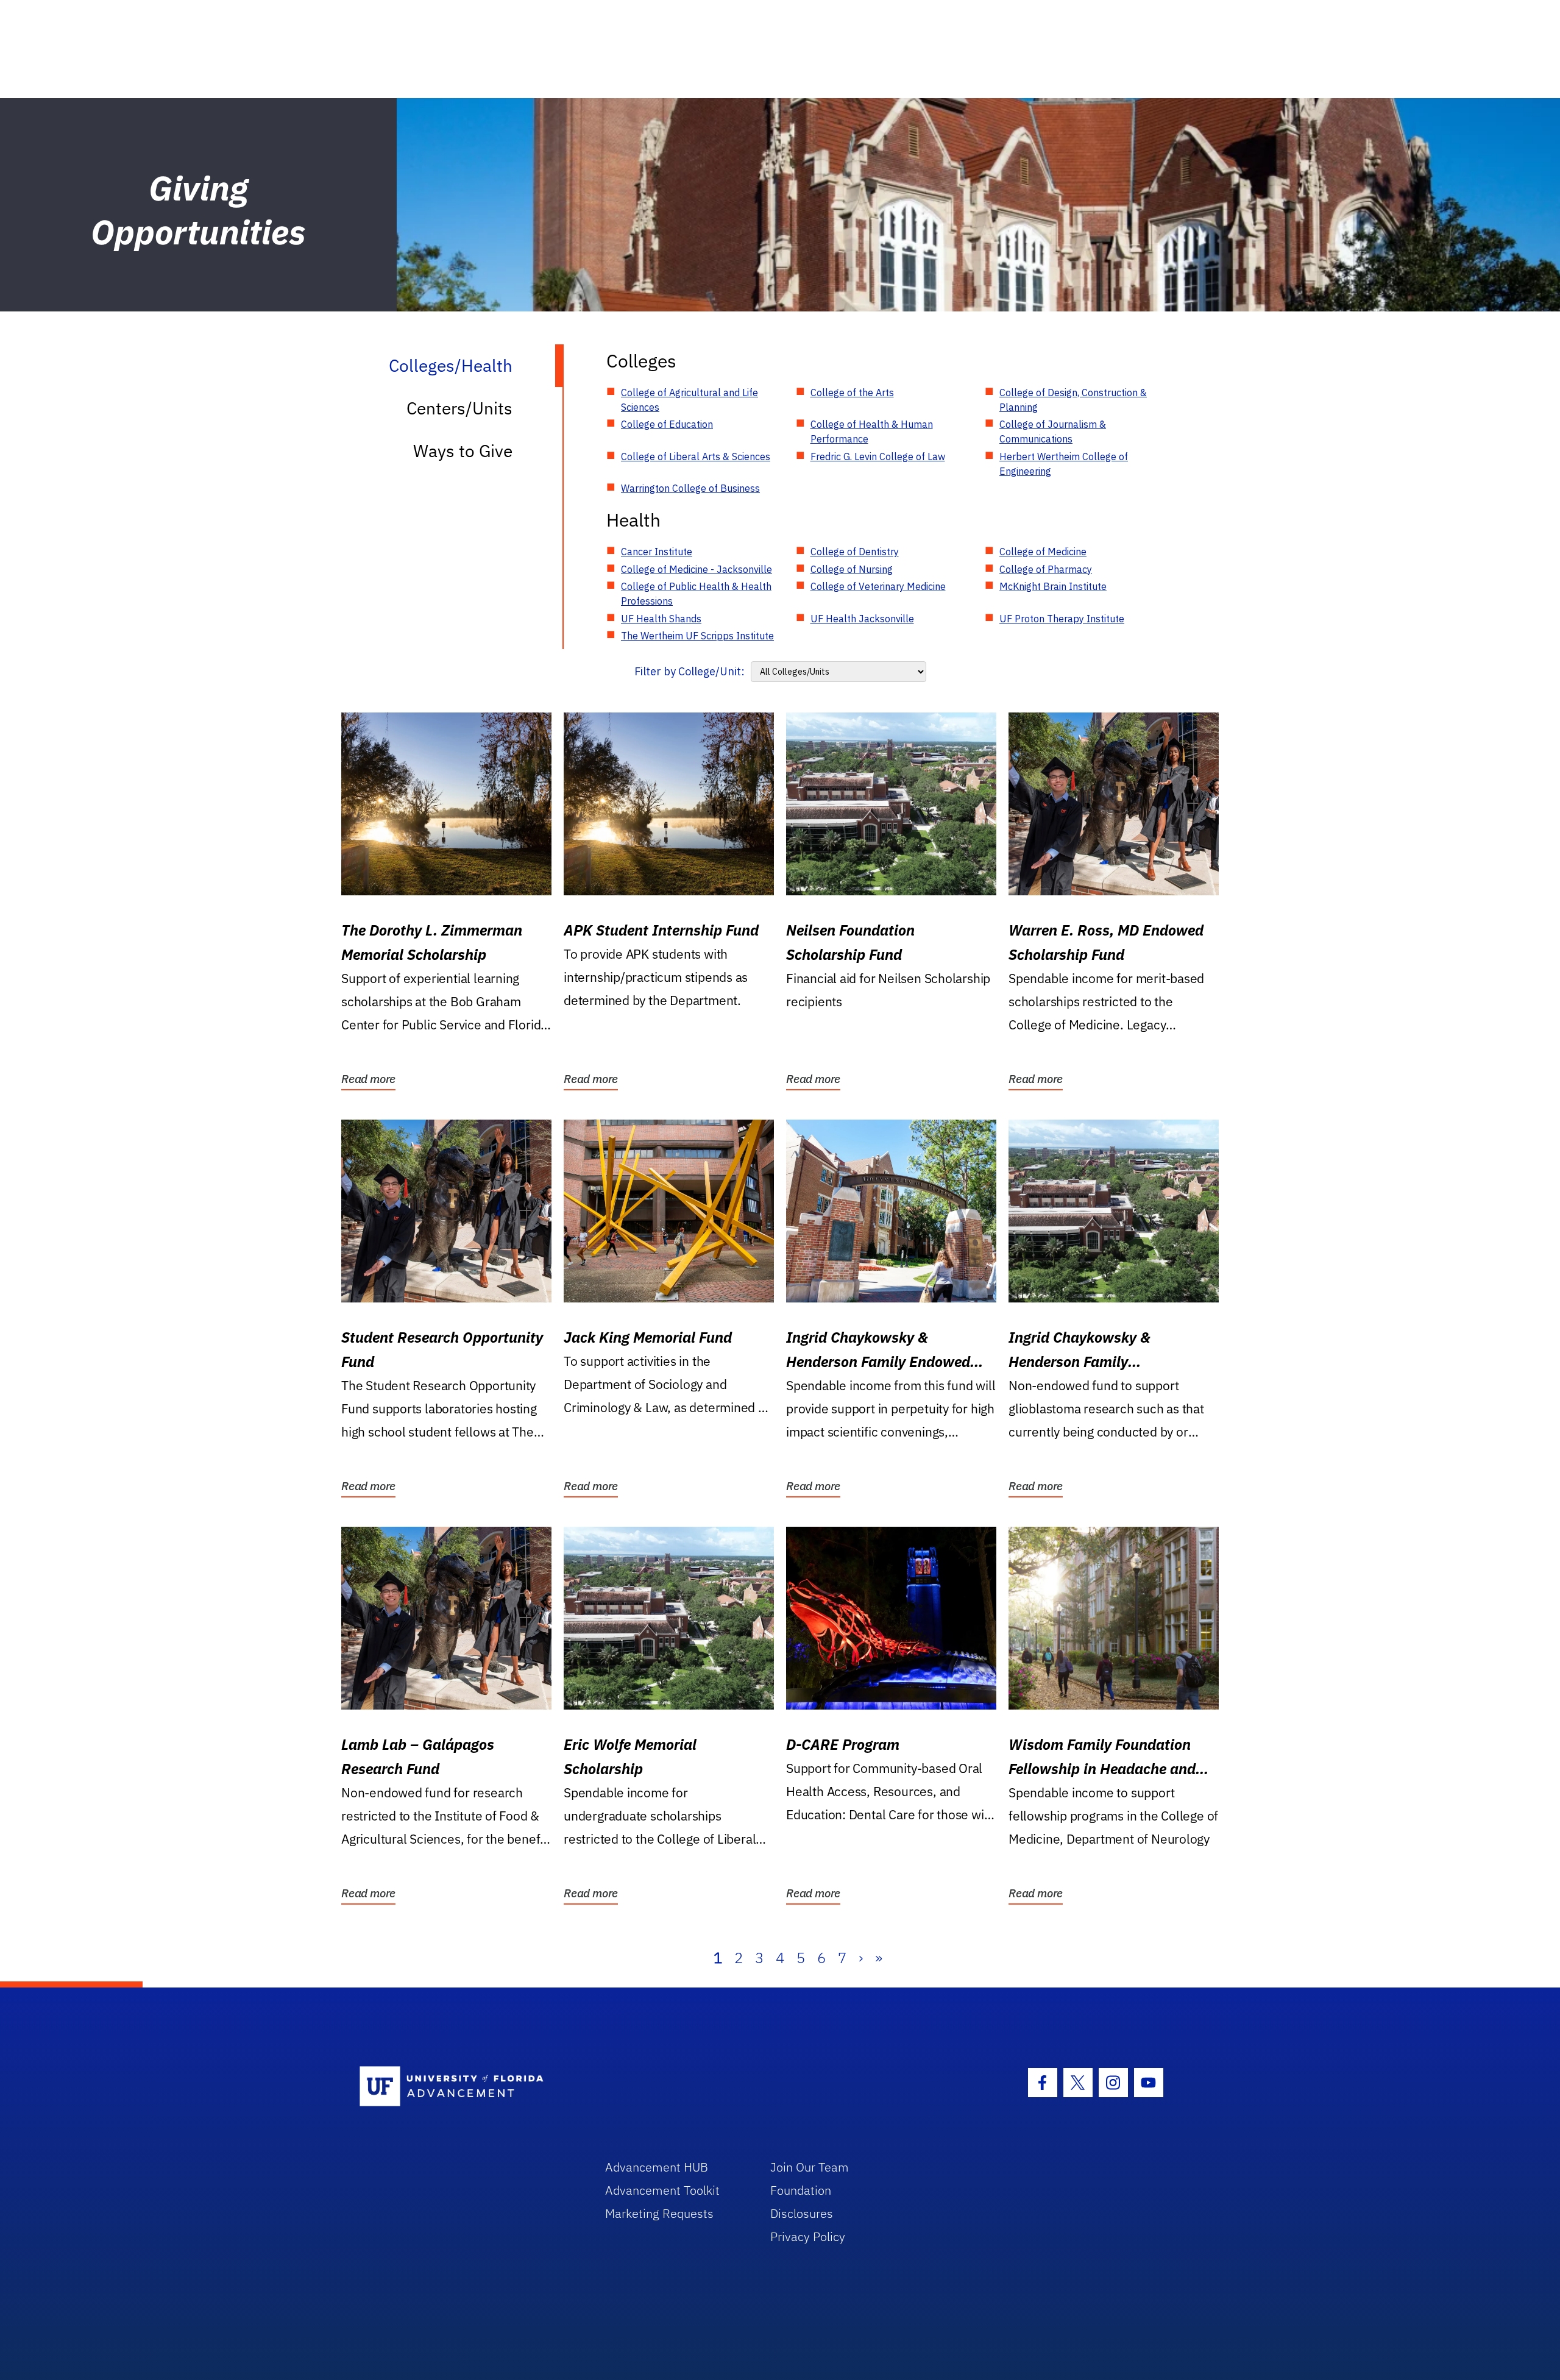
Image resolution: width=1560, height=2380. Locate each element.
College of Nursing (852, 569)
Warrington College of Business (690, 488)
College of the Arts (852, 393)
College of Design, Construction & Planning (1073, 400)
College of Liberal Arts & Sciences (696, 456)
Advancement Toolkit (662, 2190)
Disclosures (802, 2213)
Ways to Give (463, 451)
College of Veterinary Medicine (878, 586)
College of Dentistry (855, 552)
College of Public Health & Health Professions (696, 594)
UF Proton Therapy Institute (1062, 619)
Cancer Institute (657, 552)
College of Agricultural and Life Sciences (690, 400)
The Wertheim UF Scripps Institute (697, 636)
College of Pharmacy (1046, 569)
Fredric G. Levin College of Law (878, 456)
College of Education (667, 424)
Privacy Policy (808, 2236)
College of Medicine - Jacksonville (697, 569)
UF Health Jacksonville (862, 619)
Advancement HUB (657, 2167)
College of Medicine (1043, 552)
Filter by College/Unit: (690, 671)
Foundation (801, 2190)
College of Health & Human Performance (872, 432)
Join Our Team (810, 2167)
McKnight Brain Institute (1053, 586)
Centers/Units (459, 408)
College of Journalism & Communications (1053, 432)
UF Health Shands (661, 619)
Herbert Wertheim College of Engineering (1064, 464)
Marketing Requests (659, 2213)
